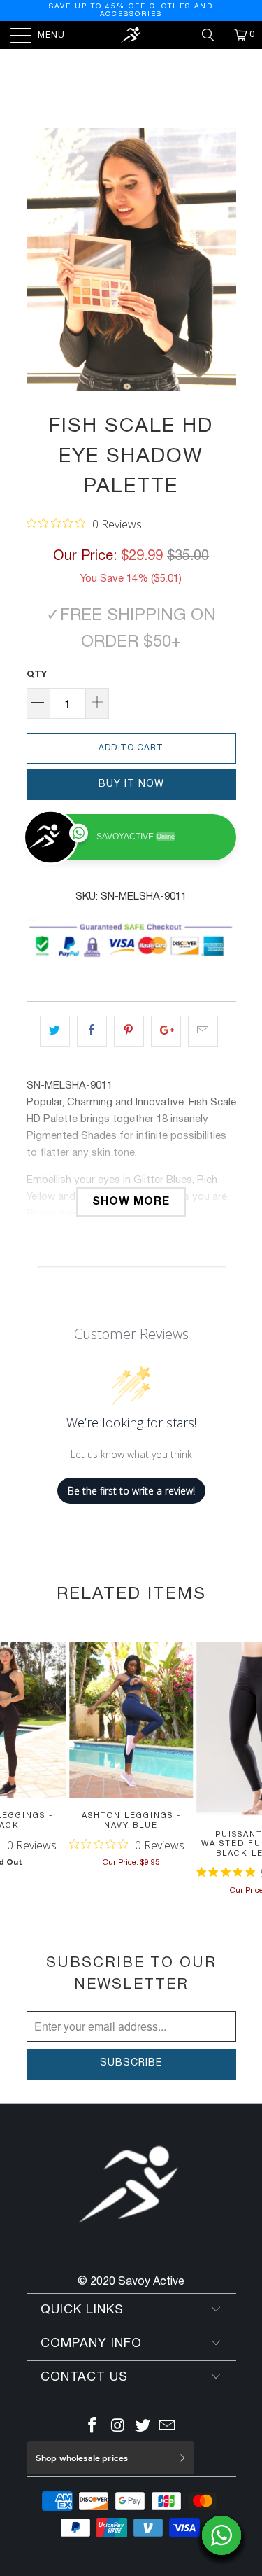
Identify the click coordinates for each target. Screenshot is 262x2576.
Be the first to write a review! (131, 1491)
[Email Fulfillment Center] (168, 2428)
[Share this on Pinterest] (129, 1031)
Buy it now (131, 784)
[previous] (40, 259)
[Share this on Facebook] (92, 1031)
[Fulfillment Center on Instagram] (118, 2428)
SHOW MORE (131, 1202)
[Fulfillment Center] (131, 35)
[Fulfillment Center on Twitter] (143, 2428)
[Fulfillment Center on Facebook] (93, 2428)
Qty (37, 675)
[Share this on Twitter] (55, 1031)
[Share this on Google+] (166, 1031)
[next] (223, 259)
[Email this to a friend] (203, 1031)
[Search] (213, 35)
